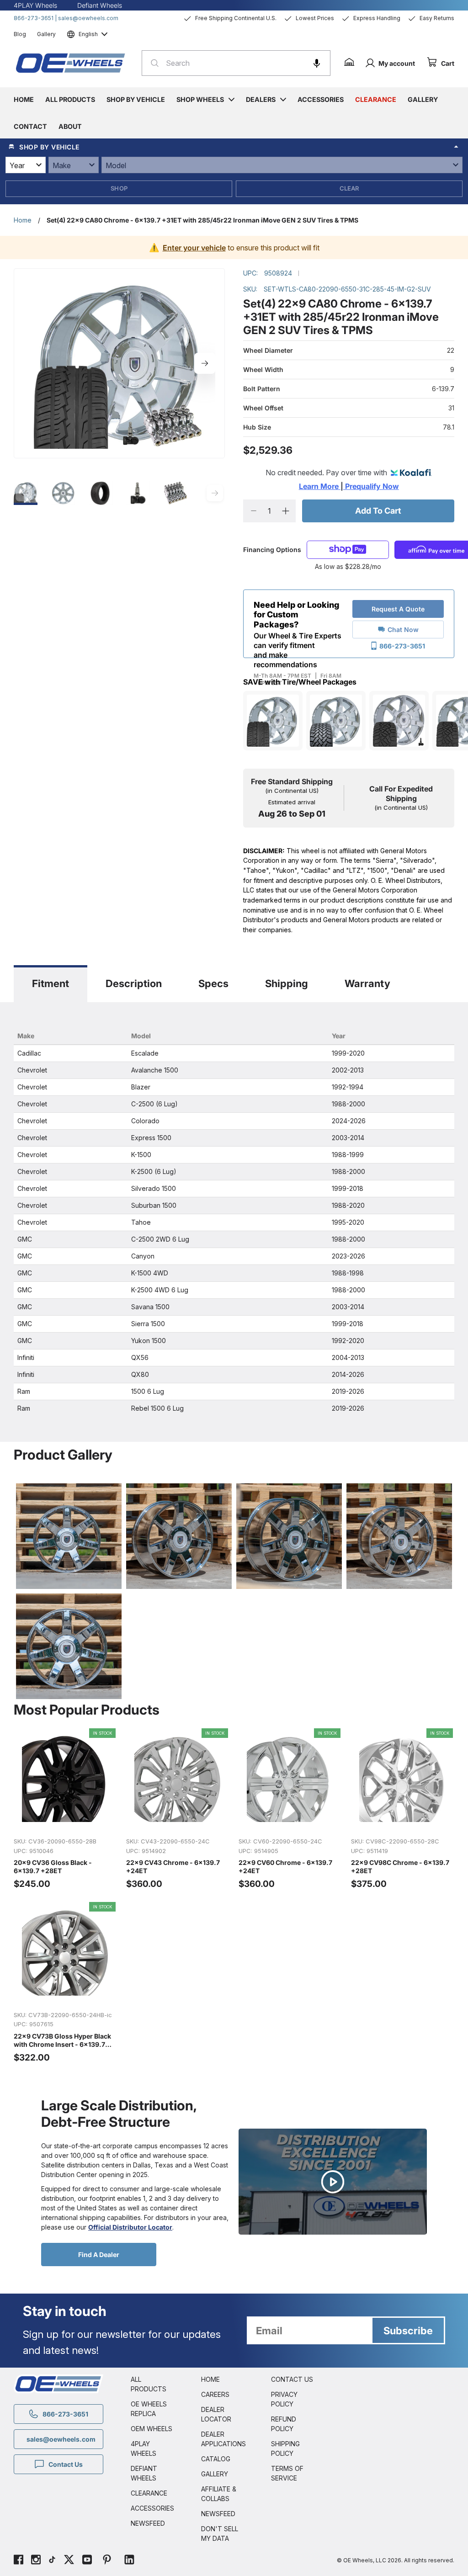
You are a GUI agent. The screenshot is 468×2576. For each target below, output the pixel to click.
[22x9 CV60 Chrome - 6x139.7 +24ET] (290, 1809)
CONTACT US (292, 2379)
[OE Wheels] (71, 63)
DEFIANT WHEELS (144, 2473)
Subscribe (408, 2331)
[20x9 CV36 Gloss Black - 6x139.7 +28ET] (65, 1809)
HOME (210, 2379)
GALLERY (215, 2474)
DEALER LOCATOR (216, 2414)
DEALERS (261, 99)
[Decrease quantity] (253, 511)
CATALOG (216, 2459)
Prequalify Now (371, 486)
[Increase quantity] (285, 511)
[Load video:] (333, 2182)
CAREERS (215, 2394)
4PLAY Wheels (35, 5)
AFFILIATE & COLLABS (219, 2494)
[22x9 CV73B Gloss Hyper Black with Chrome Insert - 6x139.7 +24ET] (65, 1983)
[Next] (205, 363)
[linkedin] (129, 2561)
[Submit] (152, 63)
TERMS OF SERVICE (287, 2473)
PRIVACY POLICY (284, 2399)
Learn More (320, 486)
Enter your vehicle (194, 248)
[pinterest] (107, 2561)
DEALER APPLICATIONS (223, 2439)
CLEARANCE (149, 2493)
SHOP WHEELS (200, 99)
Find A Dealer (99, 2255)
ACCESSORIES (152, 2508)
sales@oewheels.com (88, 18)
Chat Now (403, 629)
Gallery (46, 34)
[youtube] (87, 2561)
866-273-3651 (34, 18)
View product (65, 1820)
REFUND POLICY (284, 2424)
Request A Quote (398, 609)
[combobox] (236, 63)
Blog (20, 34)
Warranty (367, 983)
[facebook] (19, 2561)
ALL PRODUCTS (149, 2384)
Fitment (51, 983)
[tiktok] (52, 2561)
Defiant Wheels (100, 5)
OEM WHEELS (152, 2429)
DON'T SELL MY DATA (220, 2534)
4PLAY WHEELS (144, 2449)
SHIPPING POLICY (285, 2449)
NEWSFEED (148, 2523)
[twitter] (69, 2561)
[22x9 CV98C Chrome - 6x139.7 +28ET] (403, 1809)
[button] (317, 63)
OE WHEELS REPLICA (149, 2409)
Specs (213, 983)
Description (134, 983)
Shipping (287, 983)
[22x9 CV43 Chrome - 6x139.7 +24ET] (178, 1809)
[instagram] (36, 2561)
